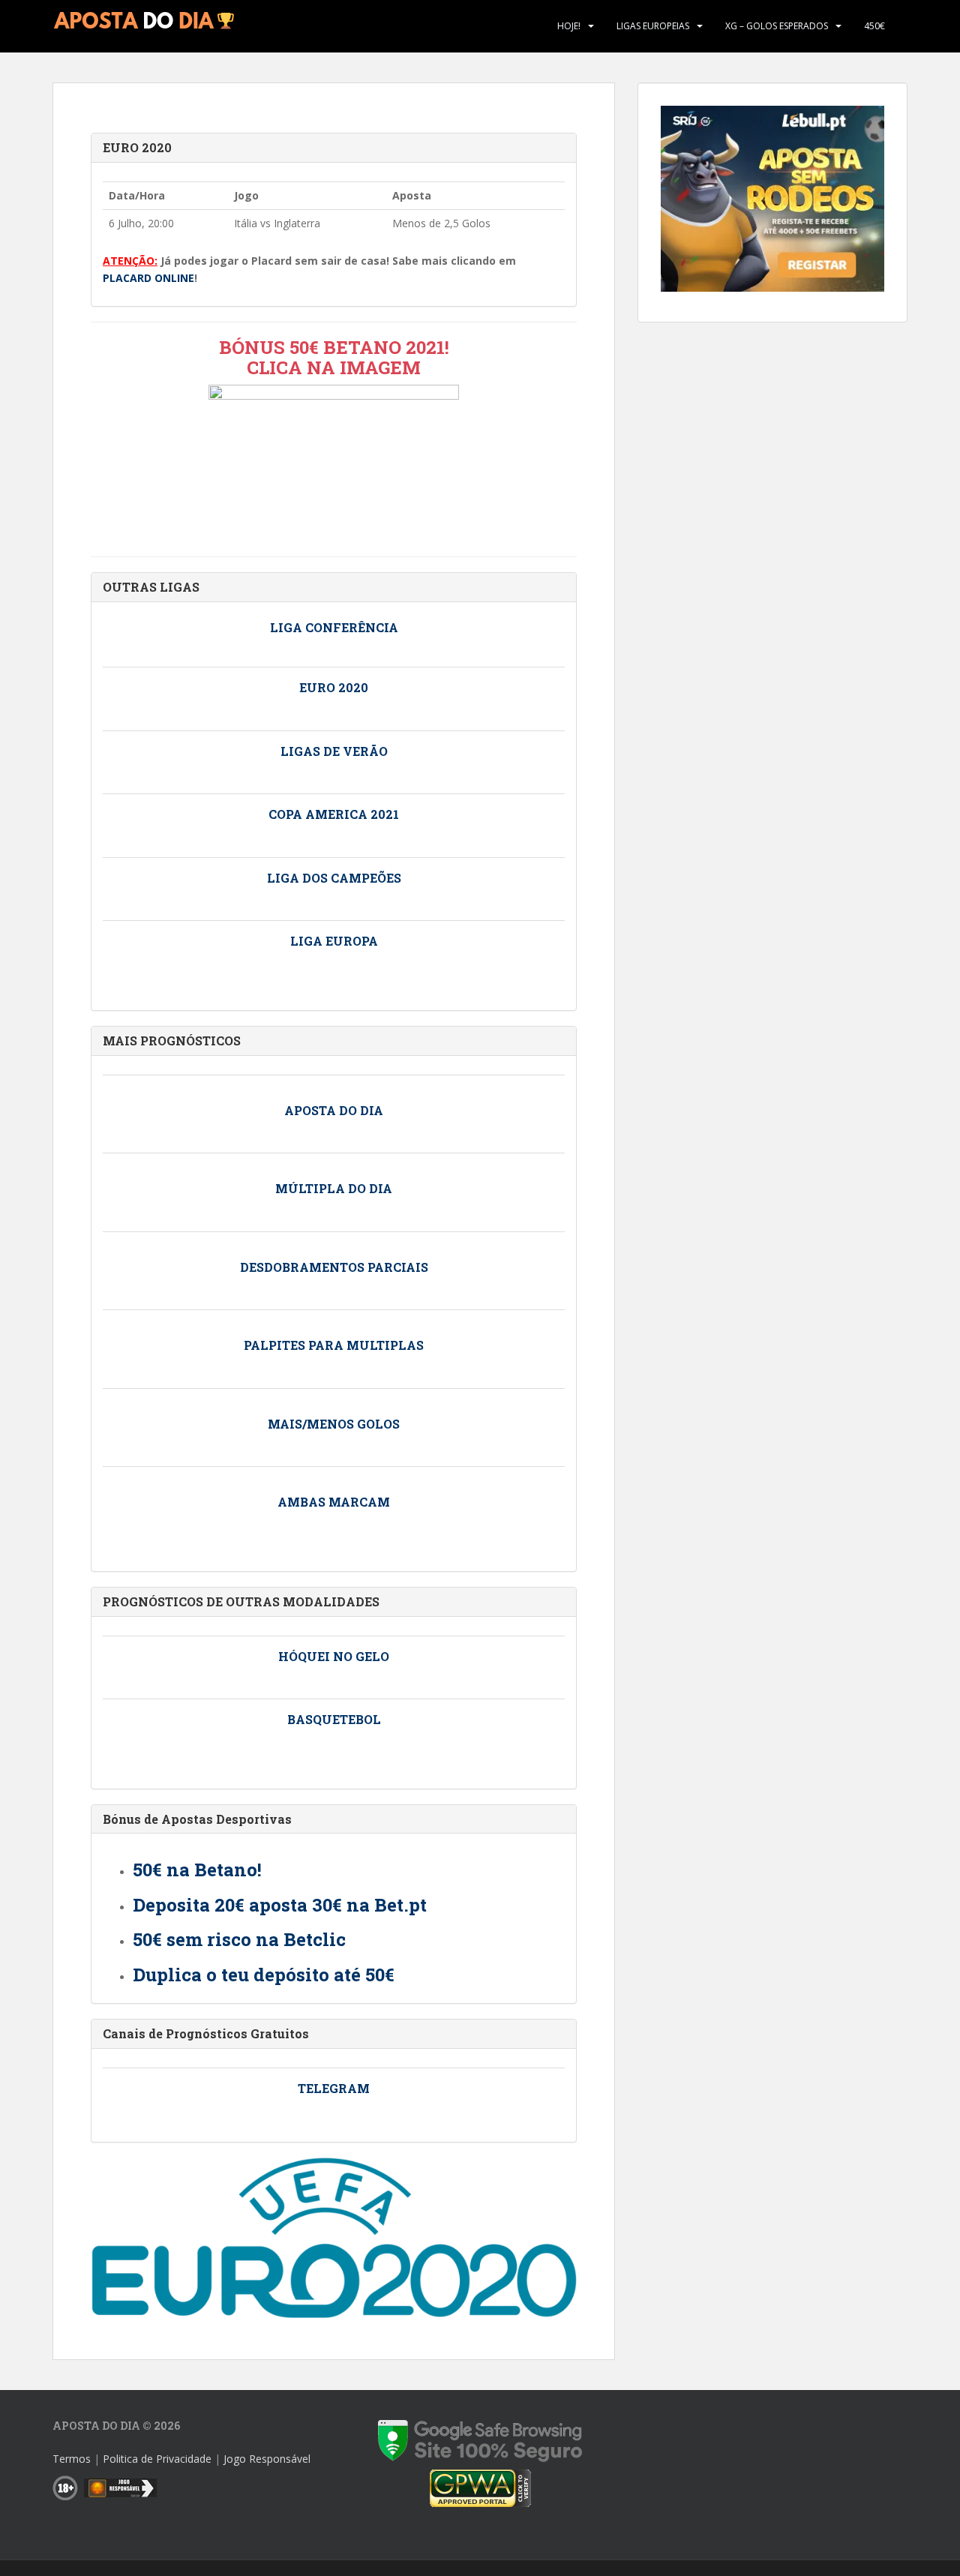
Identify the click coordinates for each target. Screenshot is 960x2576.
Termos (72, 2459)
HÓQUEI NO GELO (334, 1656)
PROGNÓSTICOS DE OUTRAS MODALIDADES (241, 1601)
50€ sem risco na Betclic (239, 1939)
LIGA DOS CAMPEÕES (334, 878)
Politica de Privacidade (157, 2459)
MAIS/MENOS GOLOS (334, 1424)
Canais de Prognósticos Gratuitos (206, 2033)
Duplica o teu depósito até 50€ (264, 1975)
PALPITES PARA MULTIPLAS (334, 1345)
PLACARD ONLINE (148, 278)
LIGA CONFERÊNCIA (334, 627)
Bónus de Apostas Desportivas (197, 1819)
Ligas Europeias (653, 26)
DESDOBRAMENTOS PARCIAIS (334, 1267)
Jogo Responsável (267, 2459)
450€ (874, 26)
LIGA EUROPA (334, 941)
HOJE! (569, 26)
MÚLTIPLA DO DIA (334, 1188)
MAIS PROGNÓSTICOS (172, 1041)
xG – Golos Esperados (777, 26)
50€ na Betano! (197, 1870)
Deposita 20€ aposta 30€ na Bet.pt (280, 1905)
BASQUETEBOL (334, 1719)
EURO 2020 (137, 147)
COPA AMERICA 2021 (334, 814)
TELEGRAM (334, 2088)
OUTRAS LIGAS (151, 587)
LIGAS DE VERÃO (334, 751)
